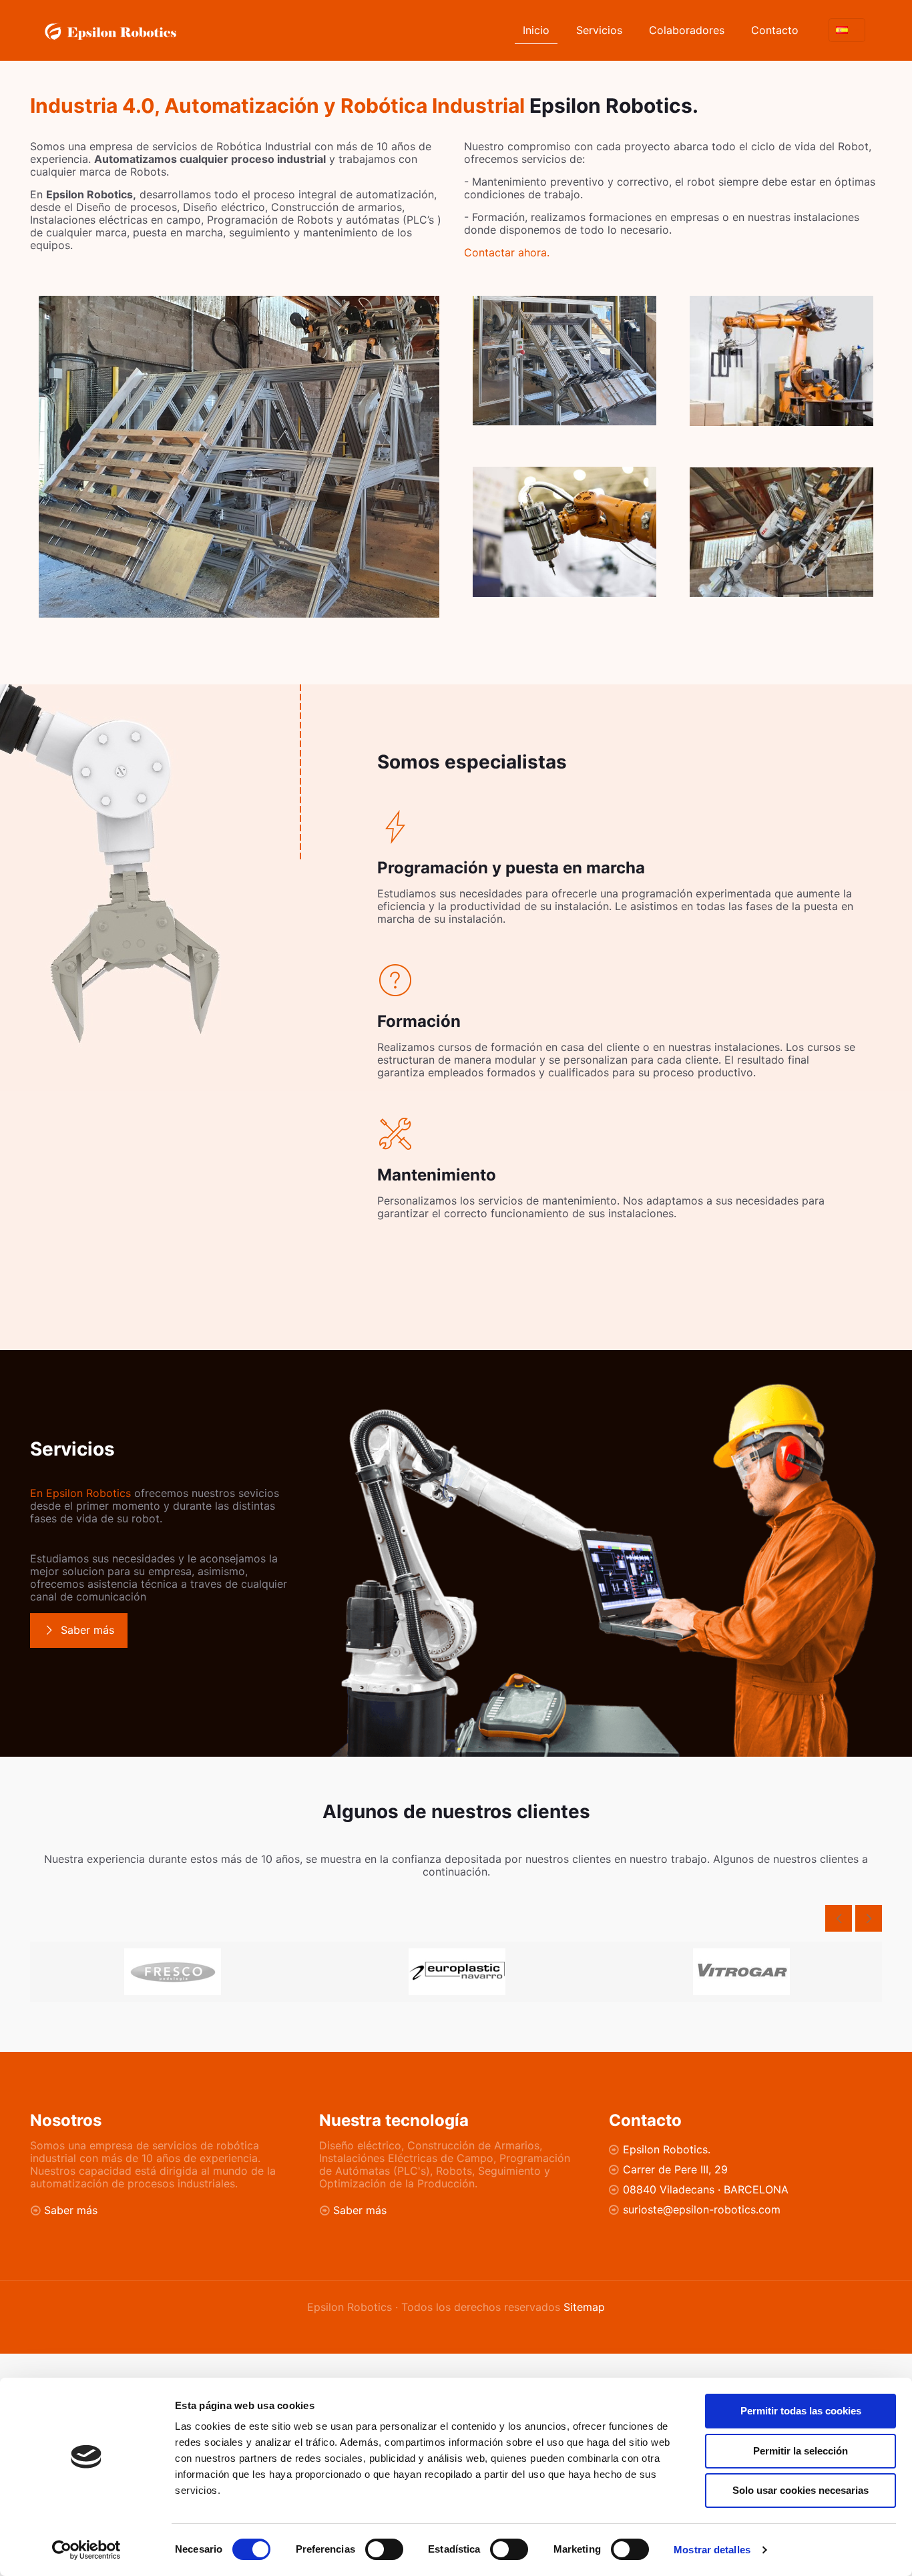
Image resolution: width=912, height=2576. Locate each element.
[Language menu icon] (847, 30)
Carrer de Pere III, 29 (675, 2169)
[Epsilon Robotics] (110, 30)
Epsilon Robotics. (667, 2149)
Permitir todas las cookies (801, 2411)
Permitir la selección (801, 2451)
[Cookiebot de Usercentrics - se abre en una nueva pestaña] (86, 2550)
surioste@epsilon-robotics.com (702, 2209)
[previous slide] (839, 1918)
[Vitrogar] (741, 1972)
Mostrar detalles (712, 2550)
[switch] (384, 2549)
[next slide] (869, 1918)
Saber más (71, 2210)
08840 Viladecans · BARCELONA (706, 2189)
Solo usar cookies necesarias (801, 2490)
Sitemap (584, 2307)
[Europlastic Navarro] (457, 1972)
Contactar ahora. (507, 252)
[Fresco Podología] (172, 1972)
